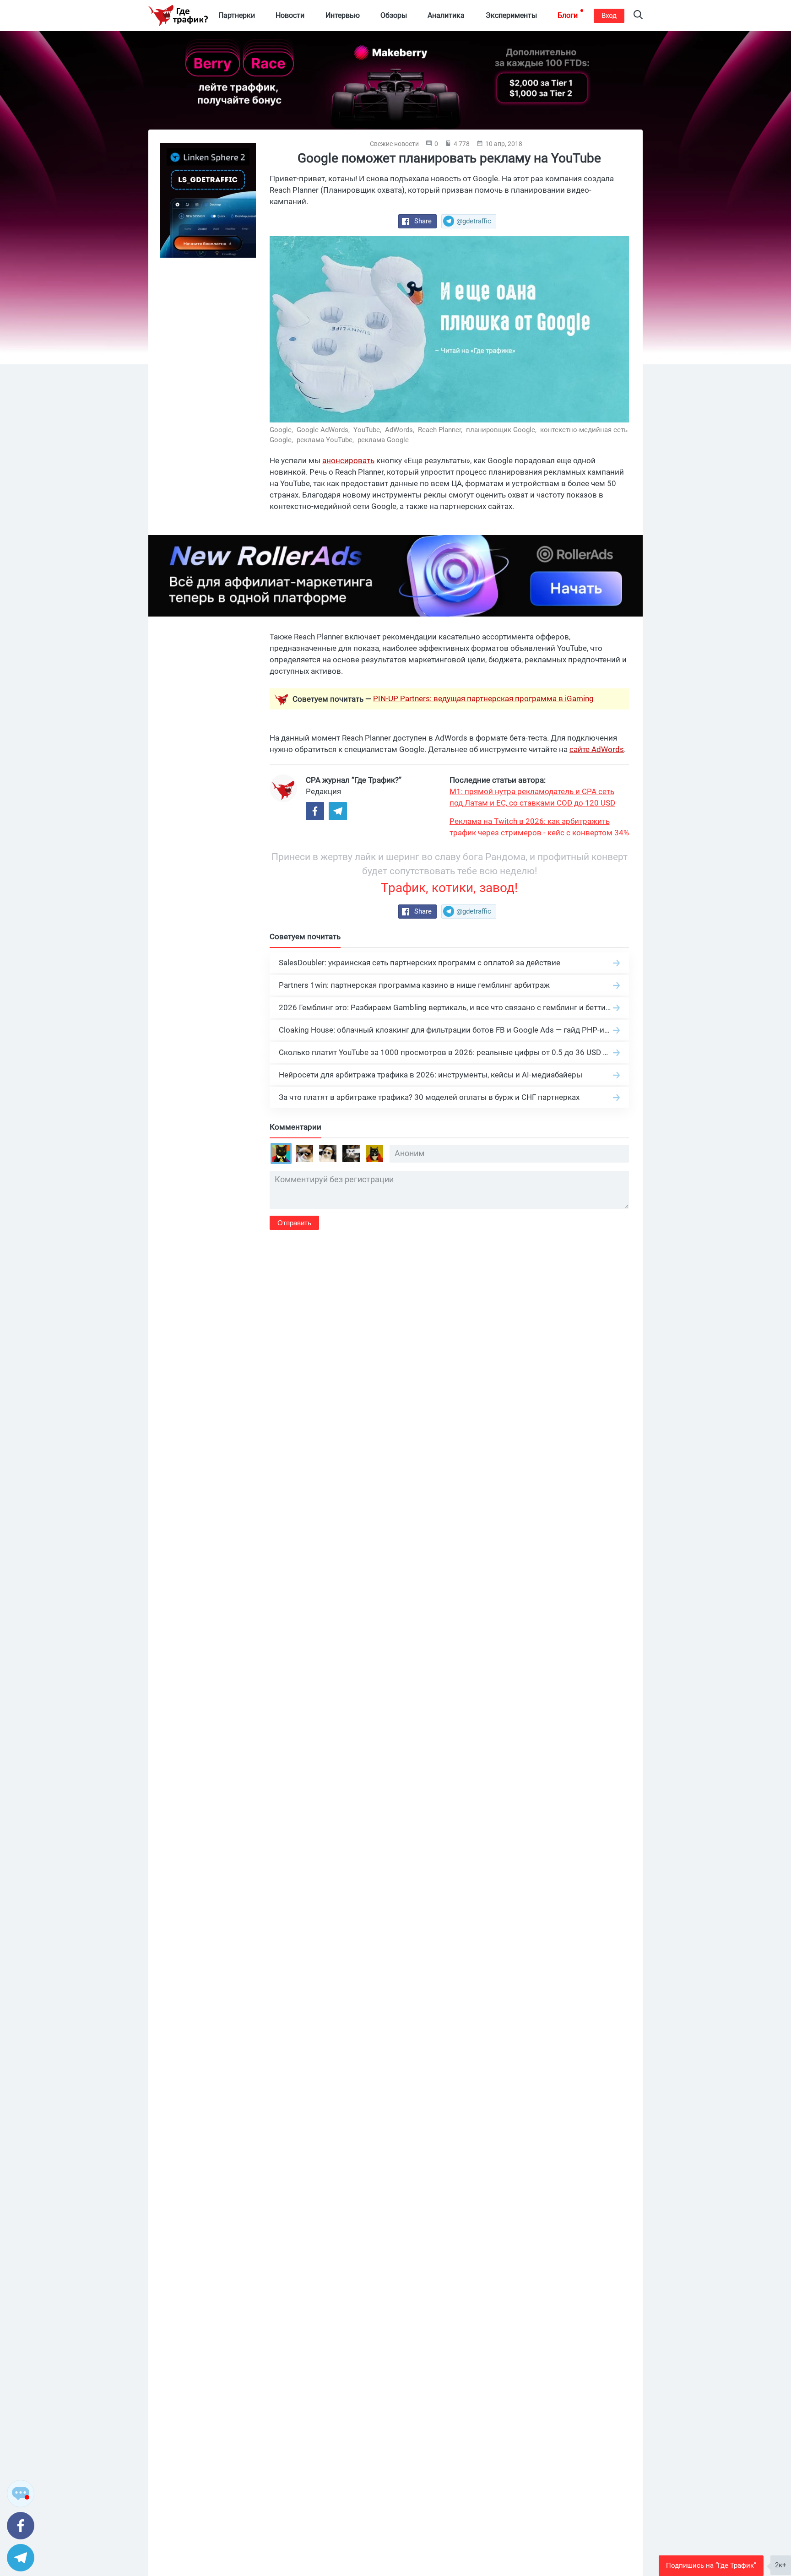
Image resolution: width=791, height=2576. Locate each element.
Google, (282, 430)
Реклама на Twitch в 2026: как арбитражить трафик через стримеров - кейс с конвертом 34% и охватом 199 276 (539, 828)
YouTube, (368, 430)
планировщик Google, (502, 430)
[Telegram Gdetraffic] (338, 811)
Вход (609, 16)
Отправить (294, 1223)
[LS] (208, 200)
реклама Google (383, 440)
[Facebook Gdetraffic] (315, 811)
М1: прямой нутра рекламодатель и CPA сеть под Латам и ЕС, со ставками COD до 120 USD (532, 797)
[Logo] (178, 16)
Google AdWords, (324, 430)
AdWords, (401, 430)
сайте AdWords (597, 749)
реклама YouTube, (326, 440)
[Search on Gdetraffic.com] (638, 16)
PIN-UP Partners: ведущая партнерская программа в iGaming (483, 698)
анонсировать (348, 460)
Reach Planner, (441, 430)
